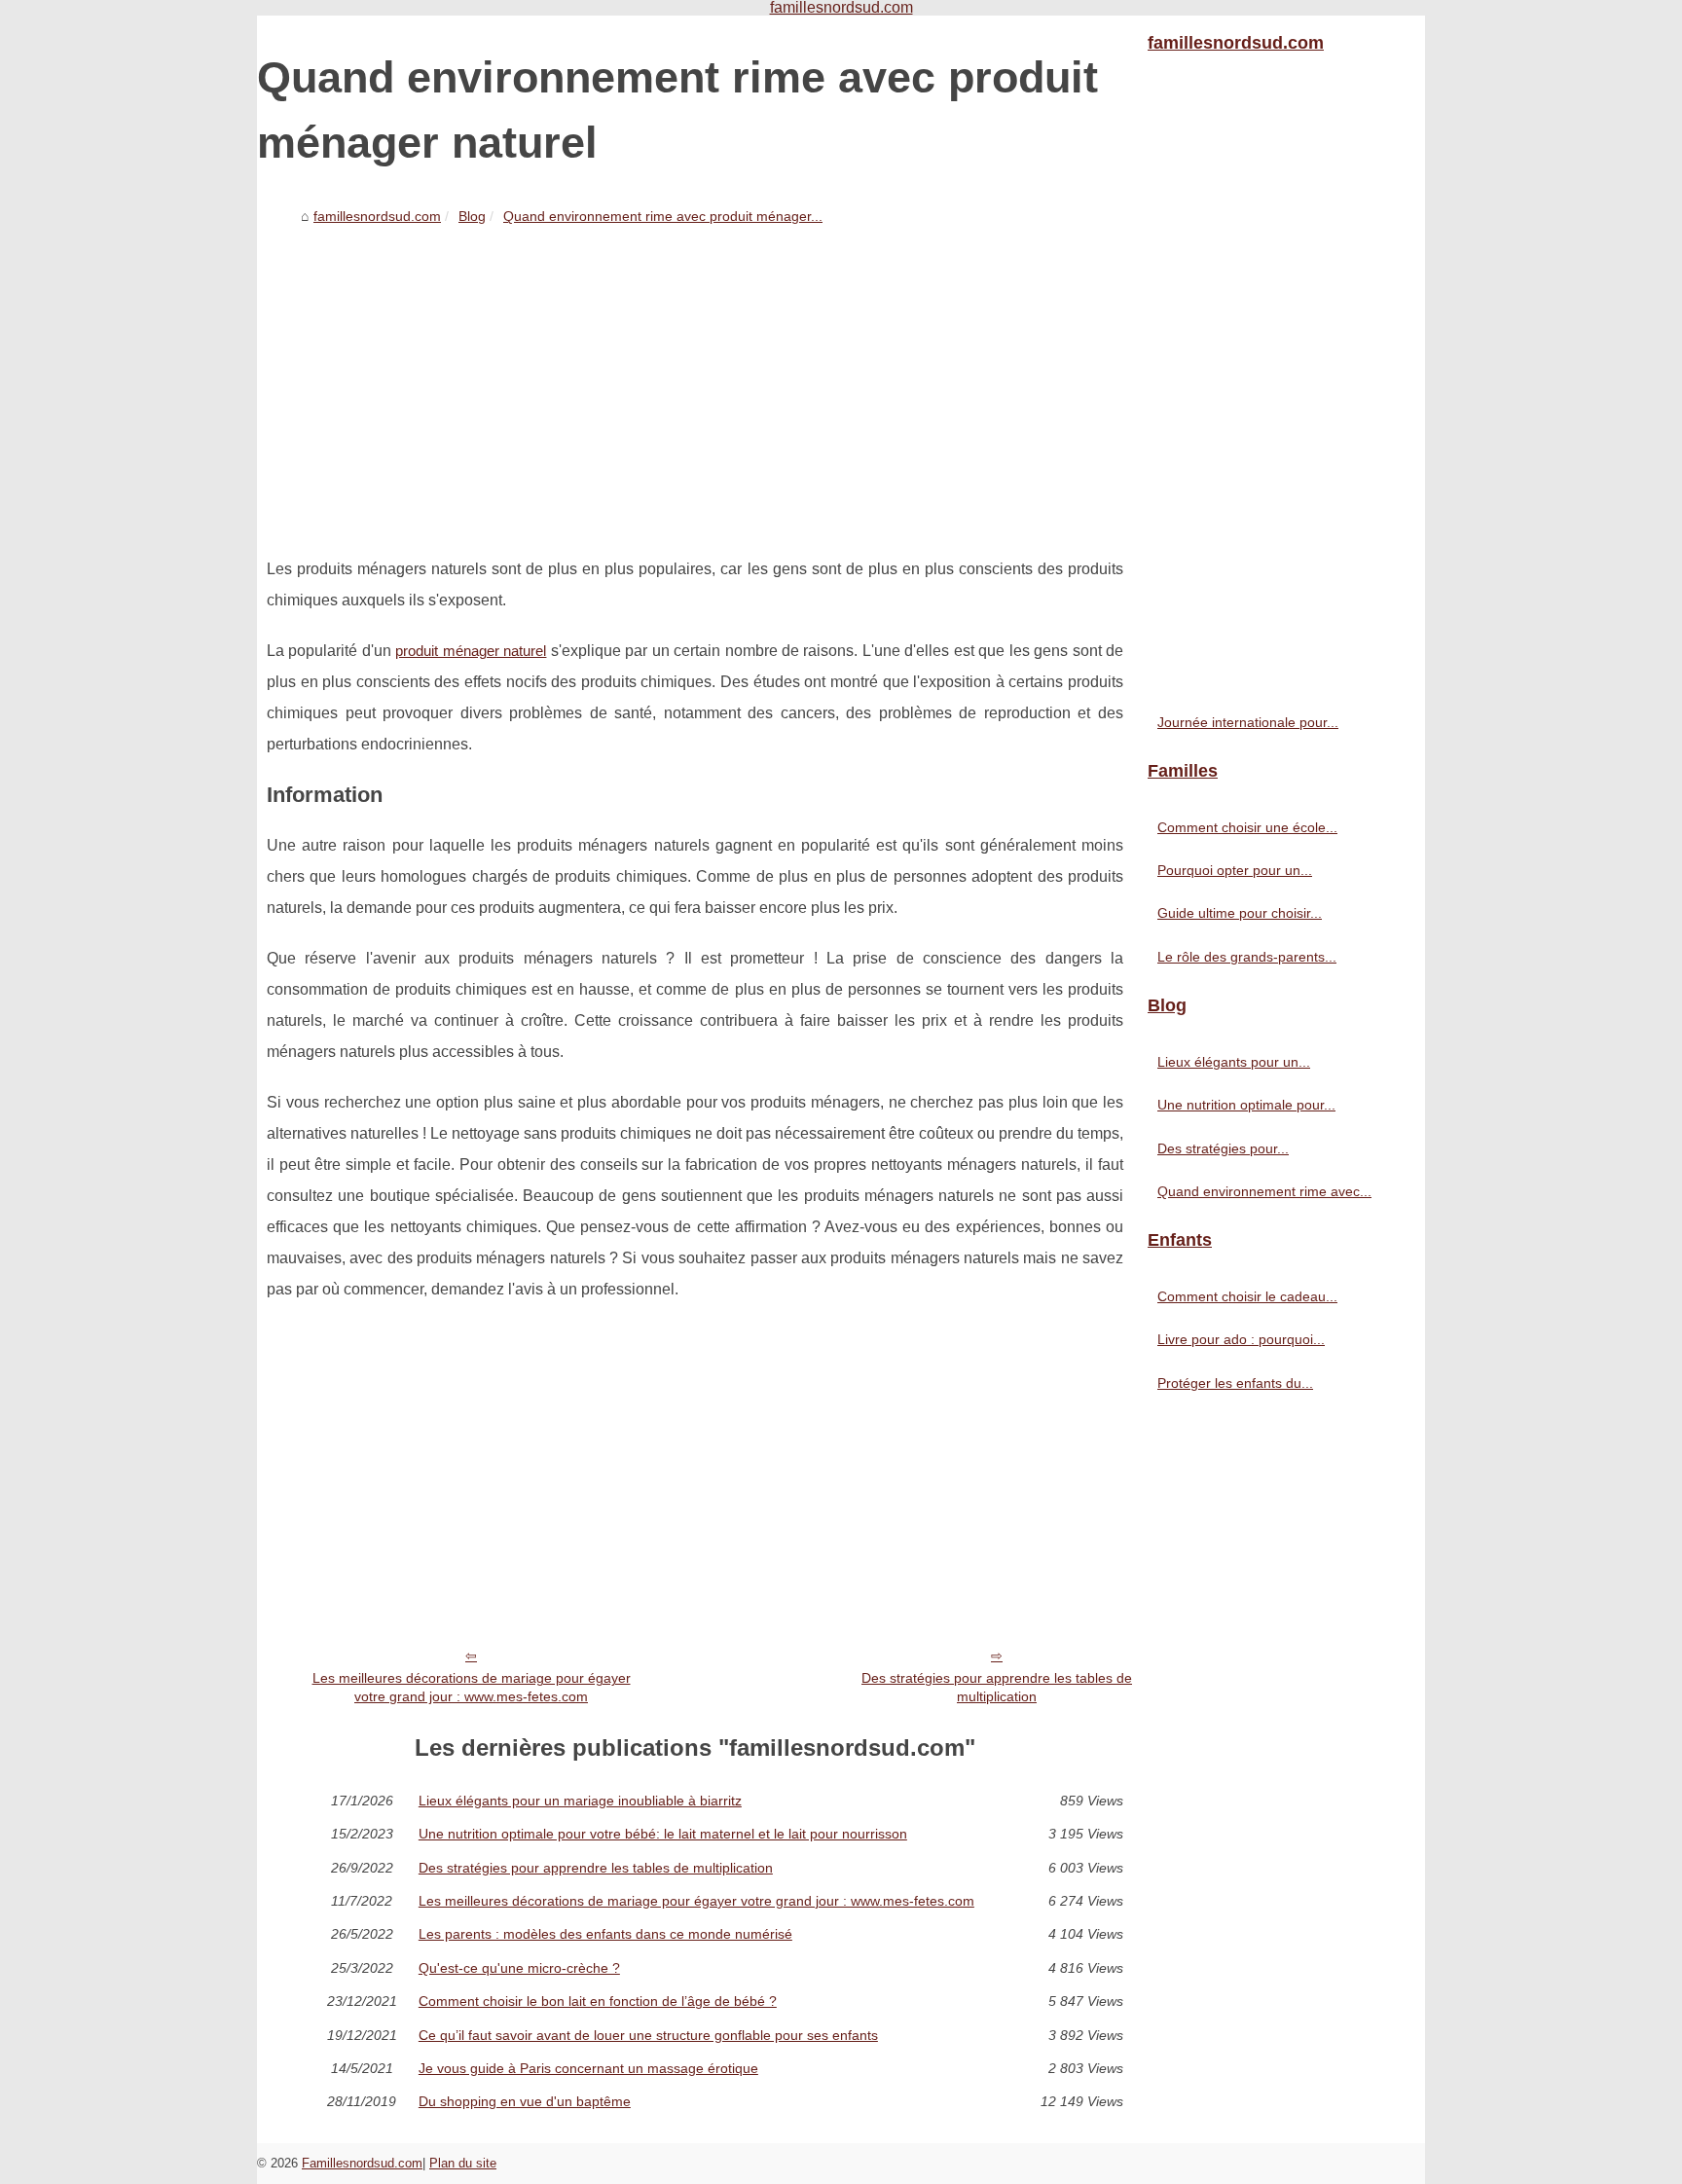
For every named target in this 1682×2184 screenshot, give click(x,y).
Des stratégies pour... (1223, 1148)
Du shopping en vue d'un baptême (525, 2101)
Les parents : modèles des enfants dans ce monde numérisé (605, 1934)
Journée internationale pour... (1248, 722)
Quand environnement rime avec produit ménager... (663, 216)
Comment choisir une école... (1247, 827)
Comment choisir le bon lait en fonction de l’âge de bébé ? (598, 2001)
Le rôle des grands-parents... (1247, 957)
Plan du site (463, 2163)
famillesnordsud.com (377, 216)
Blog (472, 216)
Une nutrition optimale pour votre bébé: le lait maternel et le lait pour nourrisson (663, 1834)
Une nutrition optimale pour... (1246, 1105)
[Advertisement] (695, 379)
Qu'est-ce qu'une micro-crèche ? (519, 1968)
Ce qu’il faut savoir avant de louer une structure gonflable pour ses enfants (648, 2035)
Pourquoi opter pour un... (1235, 870)
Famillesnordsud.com (362, 2163)
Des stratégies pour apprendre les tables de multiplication (997, 1687)
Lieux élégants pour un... (1234, 1062)
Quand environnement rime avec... (1264, 1191)
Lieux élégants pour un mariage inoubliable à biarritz (580, 1801)
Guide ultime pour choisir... (1240, 913)
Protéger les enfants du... (1235, 1383)
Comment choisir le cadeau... (1247, 1296)
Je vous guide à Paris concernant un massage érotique (588, 2068)
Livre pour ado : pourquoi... (1241, 1339)
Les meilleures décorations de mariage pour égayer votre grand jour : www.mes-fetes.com (472, 1687)
